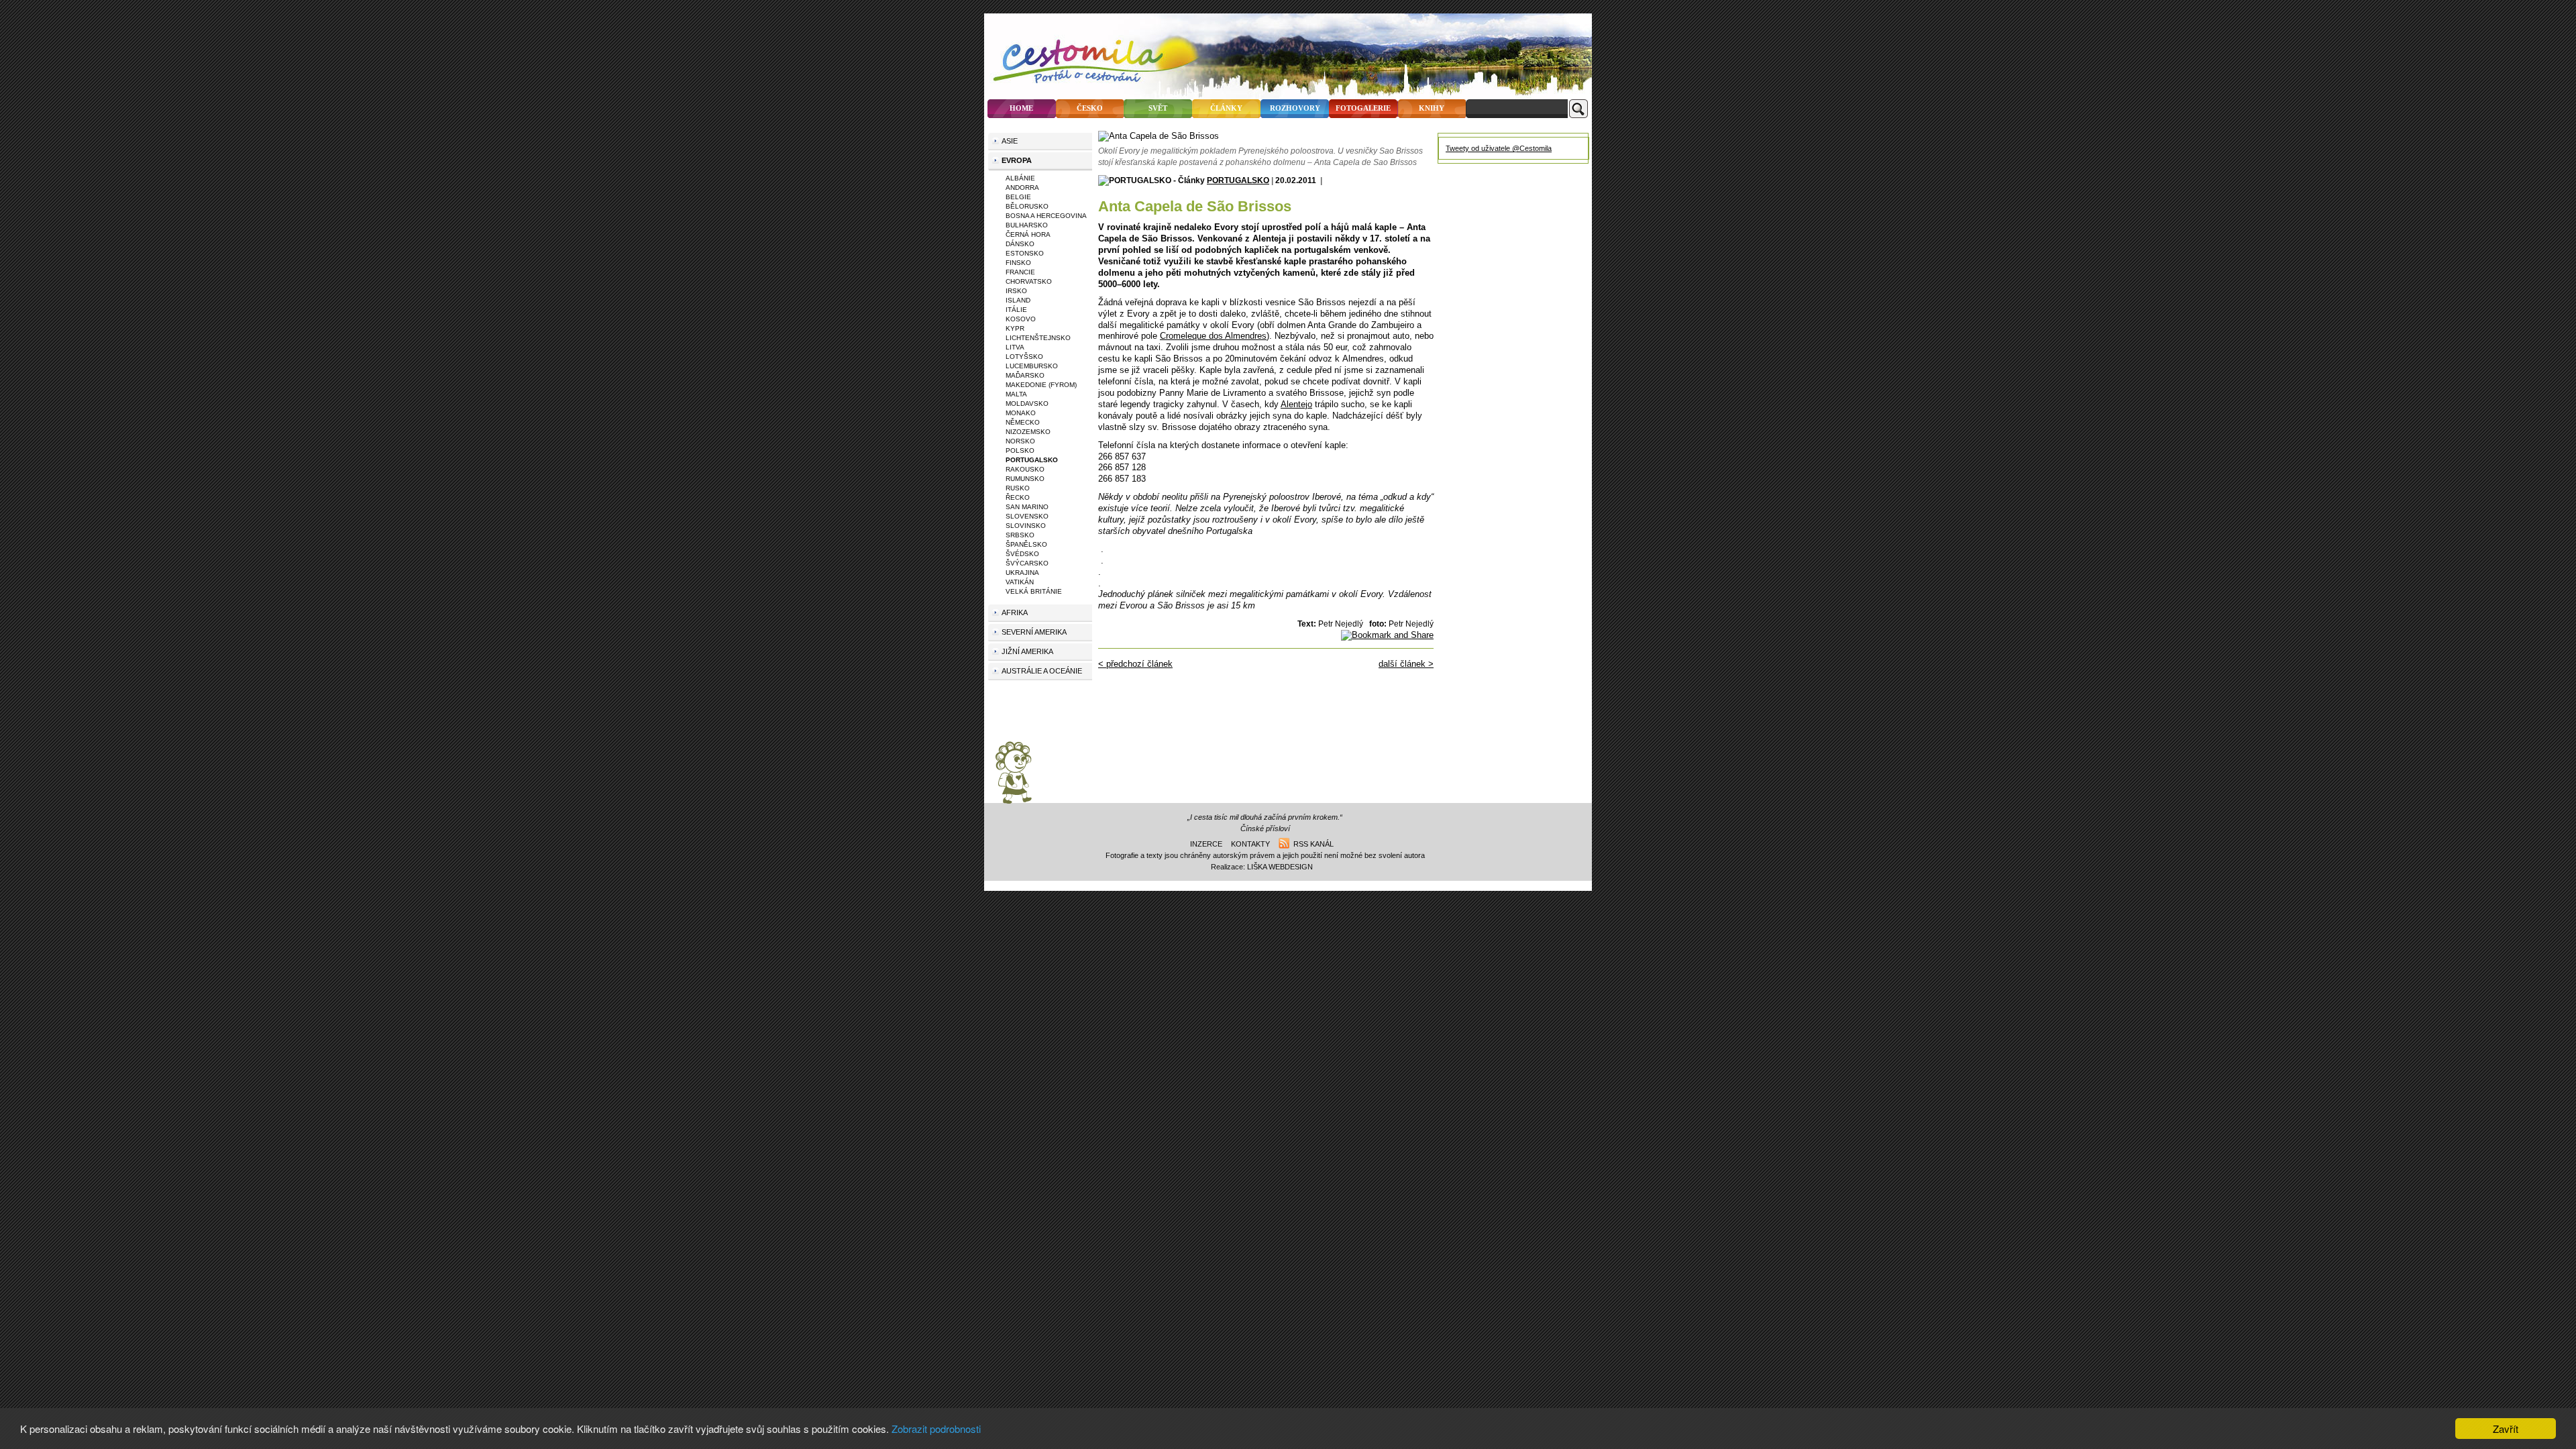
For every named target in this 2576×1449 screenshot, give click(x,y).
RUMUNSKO (1025, 479)
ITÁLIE (1016, 310)
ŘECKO (1018, 497)
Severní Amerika (1034, 632)
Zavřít (2506, 1429)
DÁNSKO (1020, 244)
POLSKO (1020, 450)
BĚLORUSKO (1027, 206)
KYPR (1015, 328)
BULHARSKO (1027, 225)
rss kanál (1311, 844)
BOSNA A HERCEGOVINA (1046, 216)
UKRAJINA (1022, 573)
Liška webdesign (1280, 867)
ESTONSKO (1025, 253)
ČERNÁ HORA (1028, 234)
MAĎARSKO (1025, 375)
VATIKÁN (1020, 582)
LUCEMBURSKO (1032, 366)
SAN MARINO (1027, 507)
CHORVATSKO (1029, 281)
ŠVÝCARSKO (1027, 563)
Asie (1010, 141)
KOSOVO (1021, 319)
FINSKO (1018, 263)
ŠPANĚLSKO (1026, 544)
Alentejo (1296, 404)
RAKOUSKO (1025, 469)
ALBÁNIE (1020, 178)
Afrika (1015, 612)
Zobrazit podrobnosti (936, 1429)
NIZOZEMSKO (1028, 432)
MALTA (1016, 394)
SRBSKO (1020, 535)
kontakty (1250, 844)
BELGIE (1018, 197)
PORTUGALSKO (1238, 180)
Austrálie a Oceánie (1042, 671)
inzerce (1206, 844)
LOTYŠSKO (1024, 357)
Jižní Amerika (1027, 651)
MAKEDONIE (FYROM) (1041, 385)
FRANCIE (1020, 272)
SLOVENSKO (1027, 516)
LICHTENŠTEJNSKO (1038, 338)
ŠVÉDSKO (1022, 554)
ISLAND (1018, 300)
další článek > (1406, 664)
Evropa (1017, 160)
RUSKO (1018, 488)
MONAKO (1021, 413)
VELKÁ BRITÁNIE (1034, 591)
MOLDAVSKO (1027, 404)
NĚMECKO (1023, 422)
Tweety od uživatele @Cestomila (1499, 148)
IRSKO (1016, 291)
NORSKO (1020, 441)
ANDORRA (1022, 187)
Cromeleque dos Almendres (1213, 336)
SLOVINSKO (1026, 526)
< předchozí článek (1135, 664)
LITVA (1015, 347)
